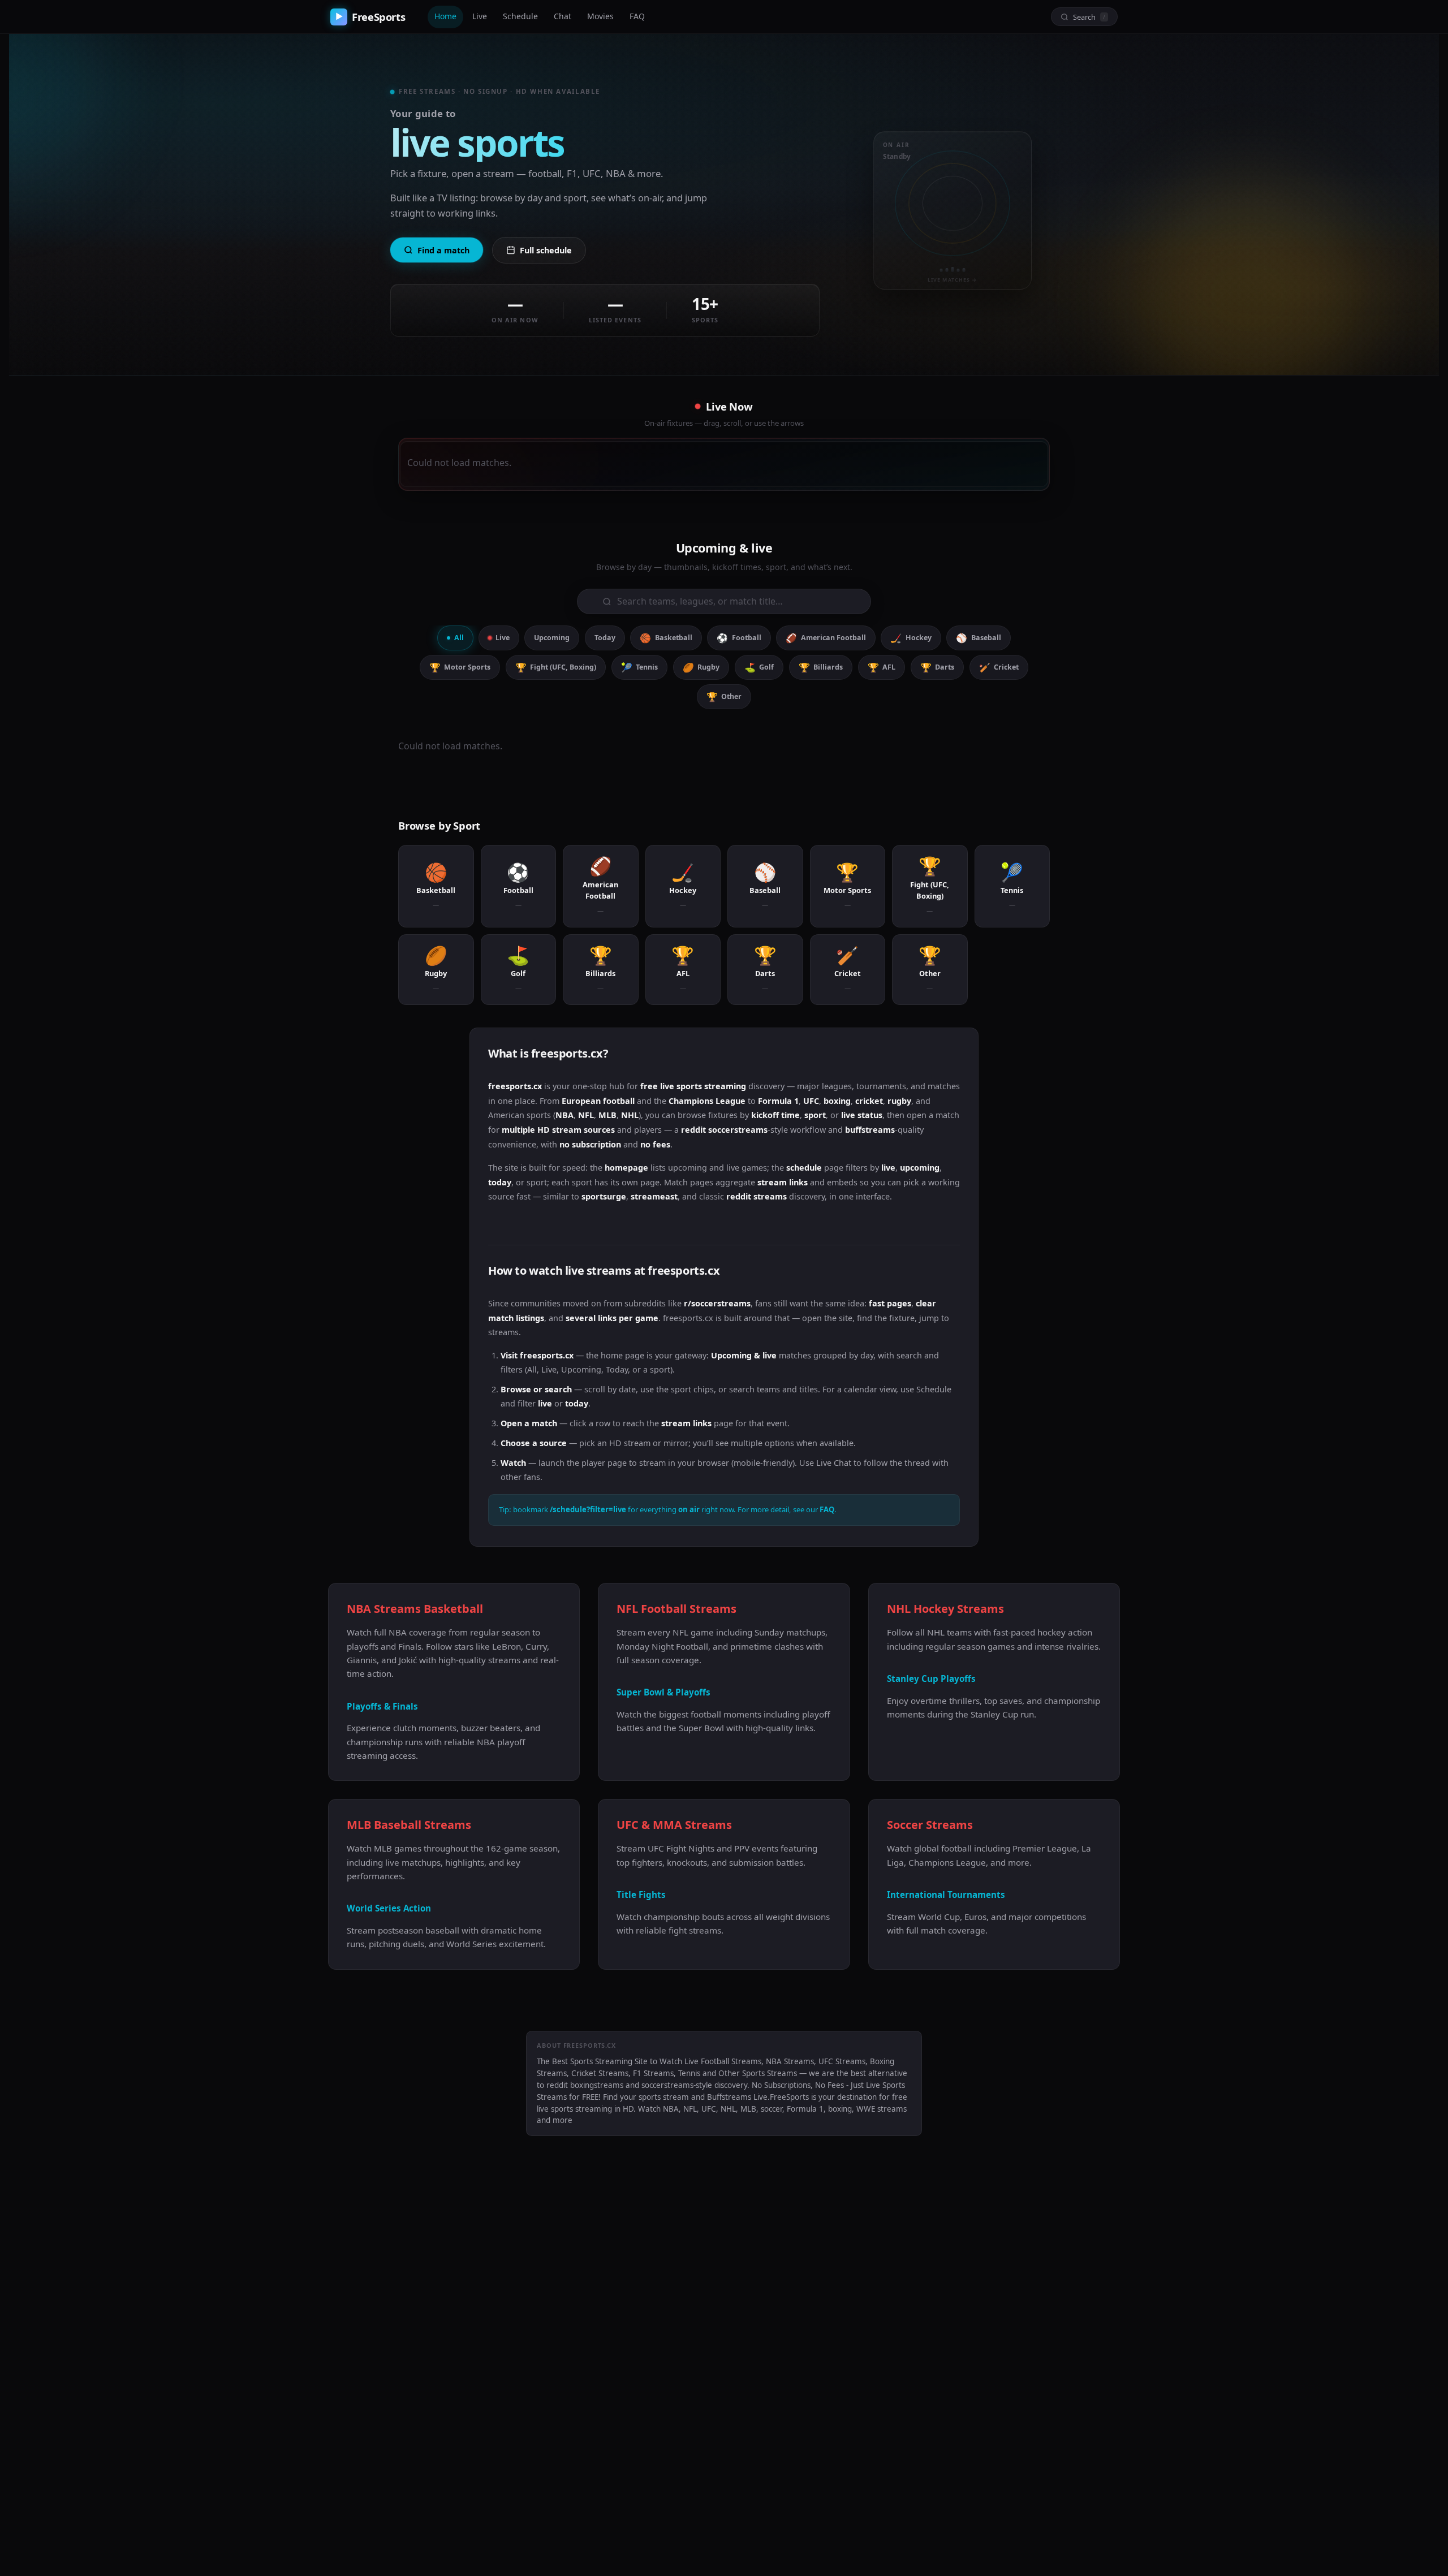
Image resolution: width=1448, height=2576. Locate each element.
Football (739, 638)
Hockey (911, 638)
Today (605, 638)
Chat (563, 16)
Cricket (999, 667)
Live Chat (834, 1463)
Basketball (666, 638)
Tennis (639, 667)
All (459, 638)
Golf (759, 667)
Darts (937, 667)
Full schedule (546, 250)
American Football (826, 638)
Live (480, 16)
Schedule (520, 16)
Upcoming (552, 638)
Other (724, 697)
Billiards (821, 667)
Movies (600, 16)
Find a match (443, 250)
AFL (882, 667)
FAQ (637, 16)
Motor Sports (460, 667)
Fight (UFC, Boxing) (556, 667)
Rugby (701, 667)
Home (445, 16)
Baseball (978, 638)
